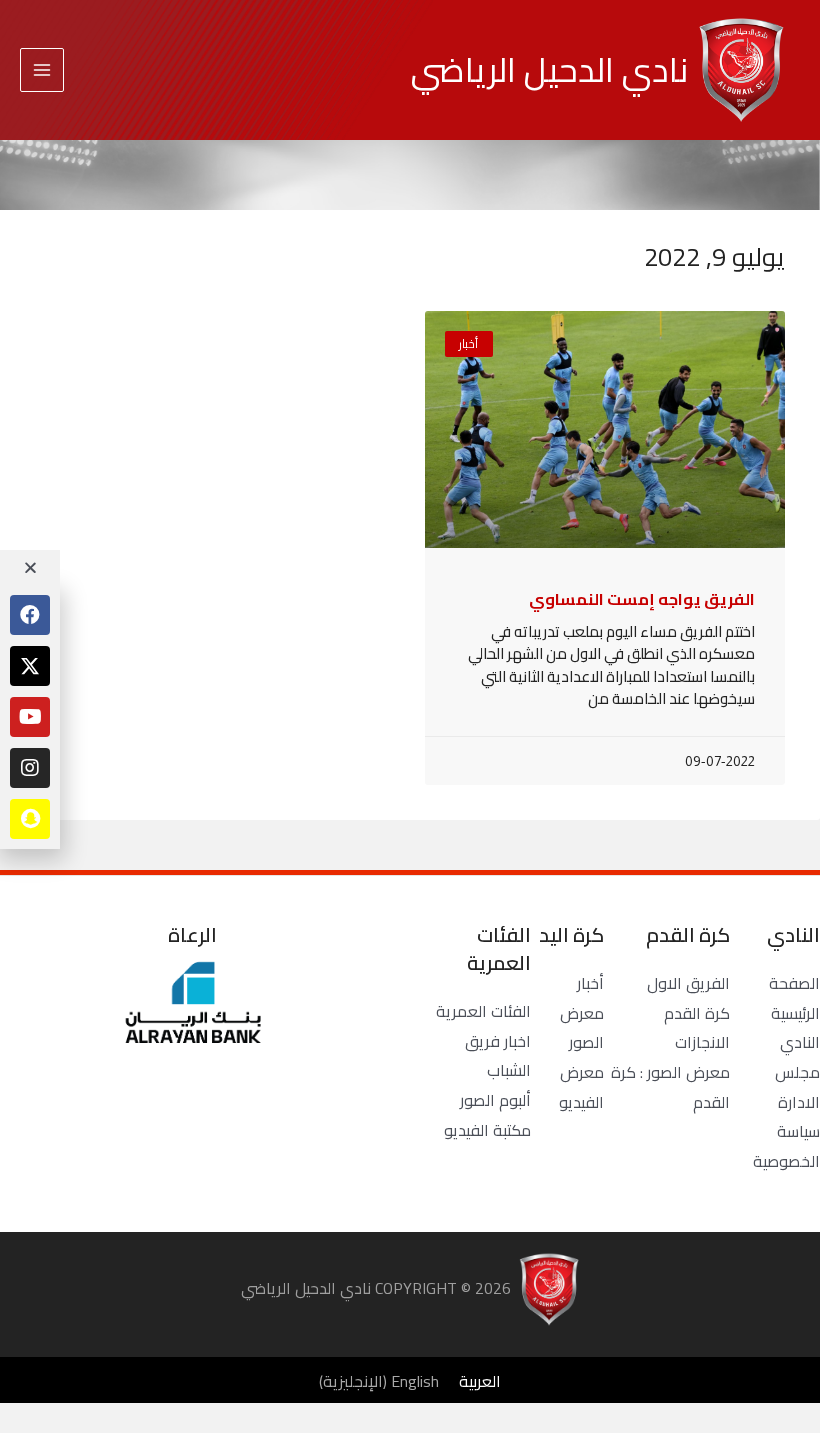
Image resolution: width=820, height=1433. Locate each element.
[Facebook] (30, 615)
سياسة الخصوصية (786, 1146)
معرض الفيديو (581, 1087)
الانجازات (702, 1042)
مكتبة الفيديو (487, 1130)
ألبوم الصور (495, 1100)
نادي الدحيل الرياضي (549, 69)
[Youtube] (30, 717)
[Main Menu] (42, 70)
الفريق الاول (688, 983)
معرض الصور (582, 1028)
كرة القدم (697, 1013)
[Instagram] (30, 768)
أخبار (590, 983)
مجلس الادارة (797, 1087)
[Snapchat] (30, 819)
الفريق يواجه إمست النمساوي (642, 599)
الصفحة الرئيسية (794, 998)
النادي (800, 1042)
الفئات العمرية (483, 1011)
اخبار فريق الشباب (498, 1056)
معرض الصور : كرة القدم (670, 1087)
